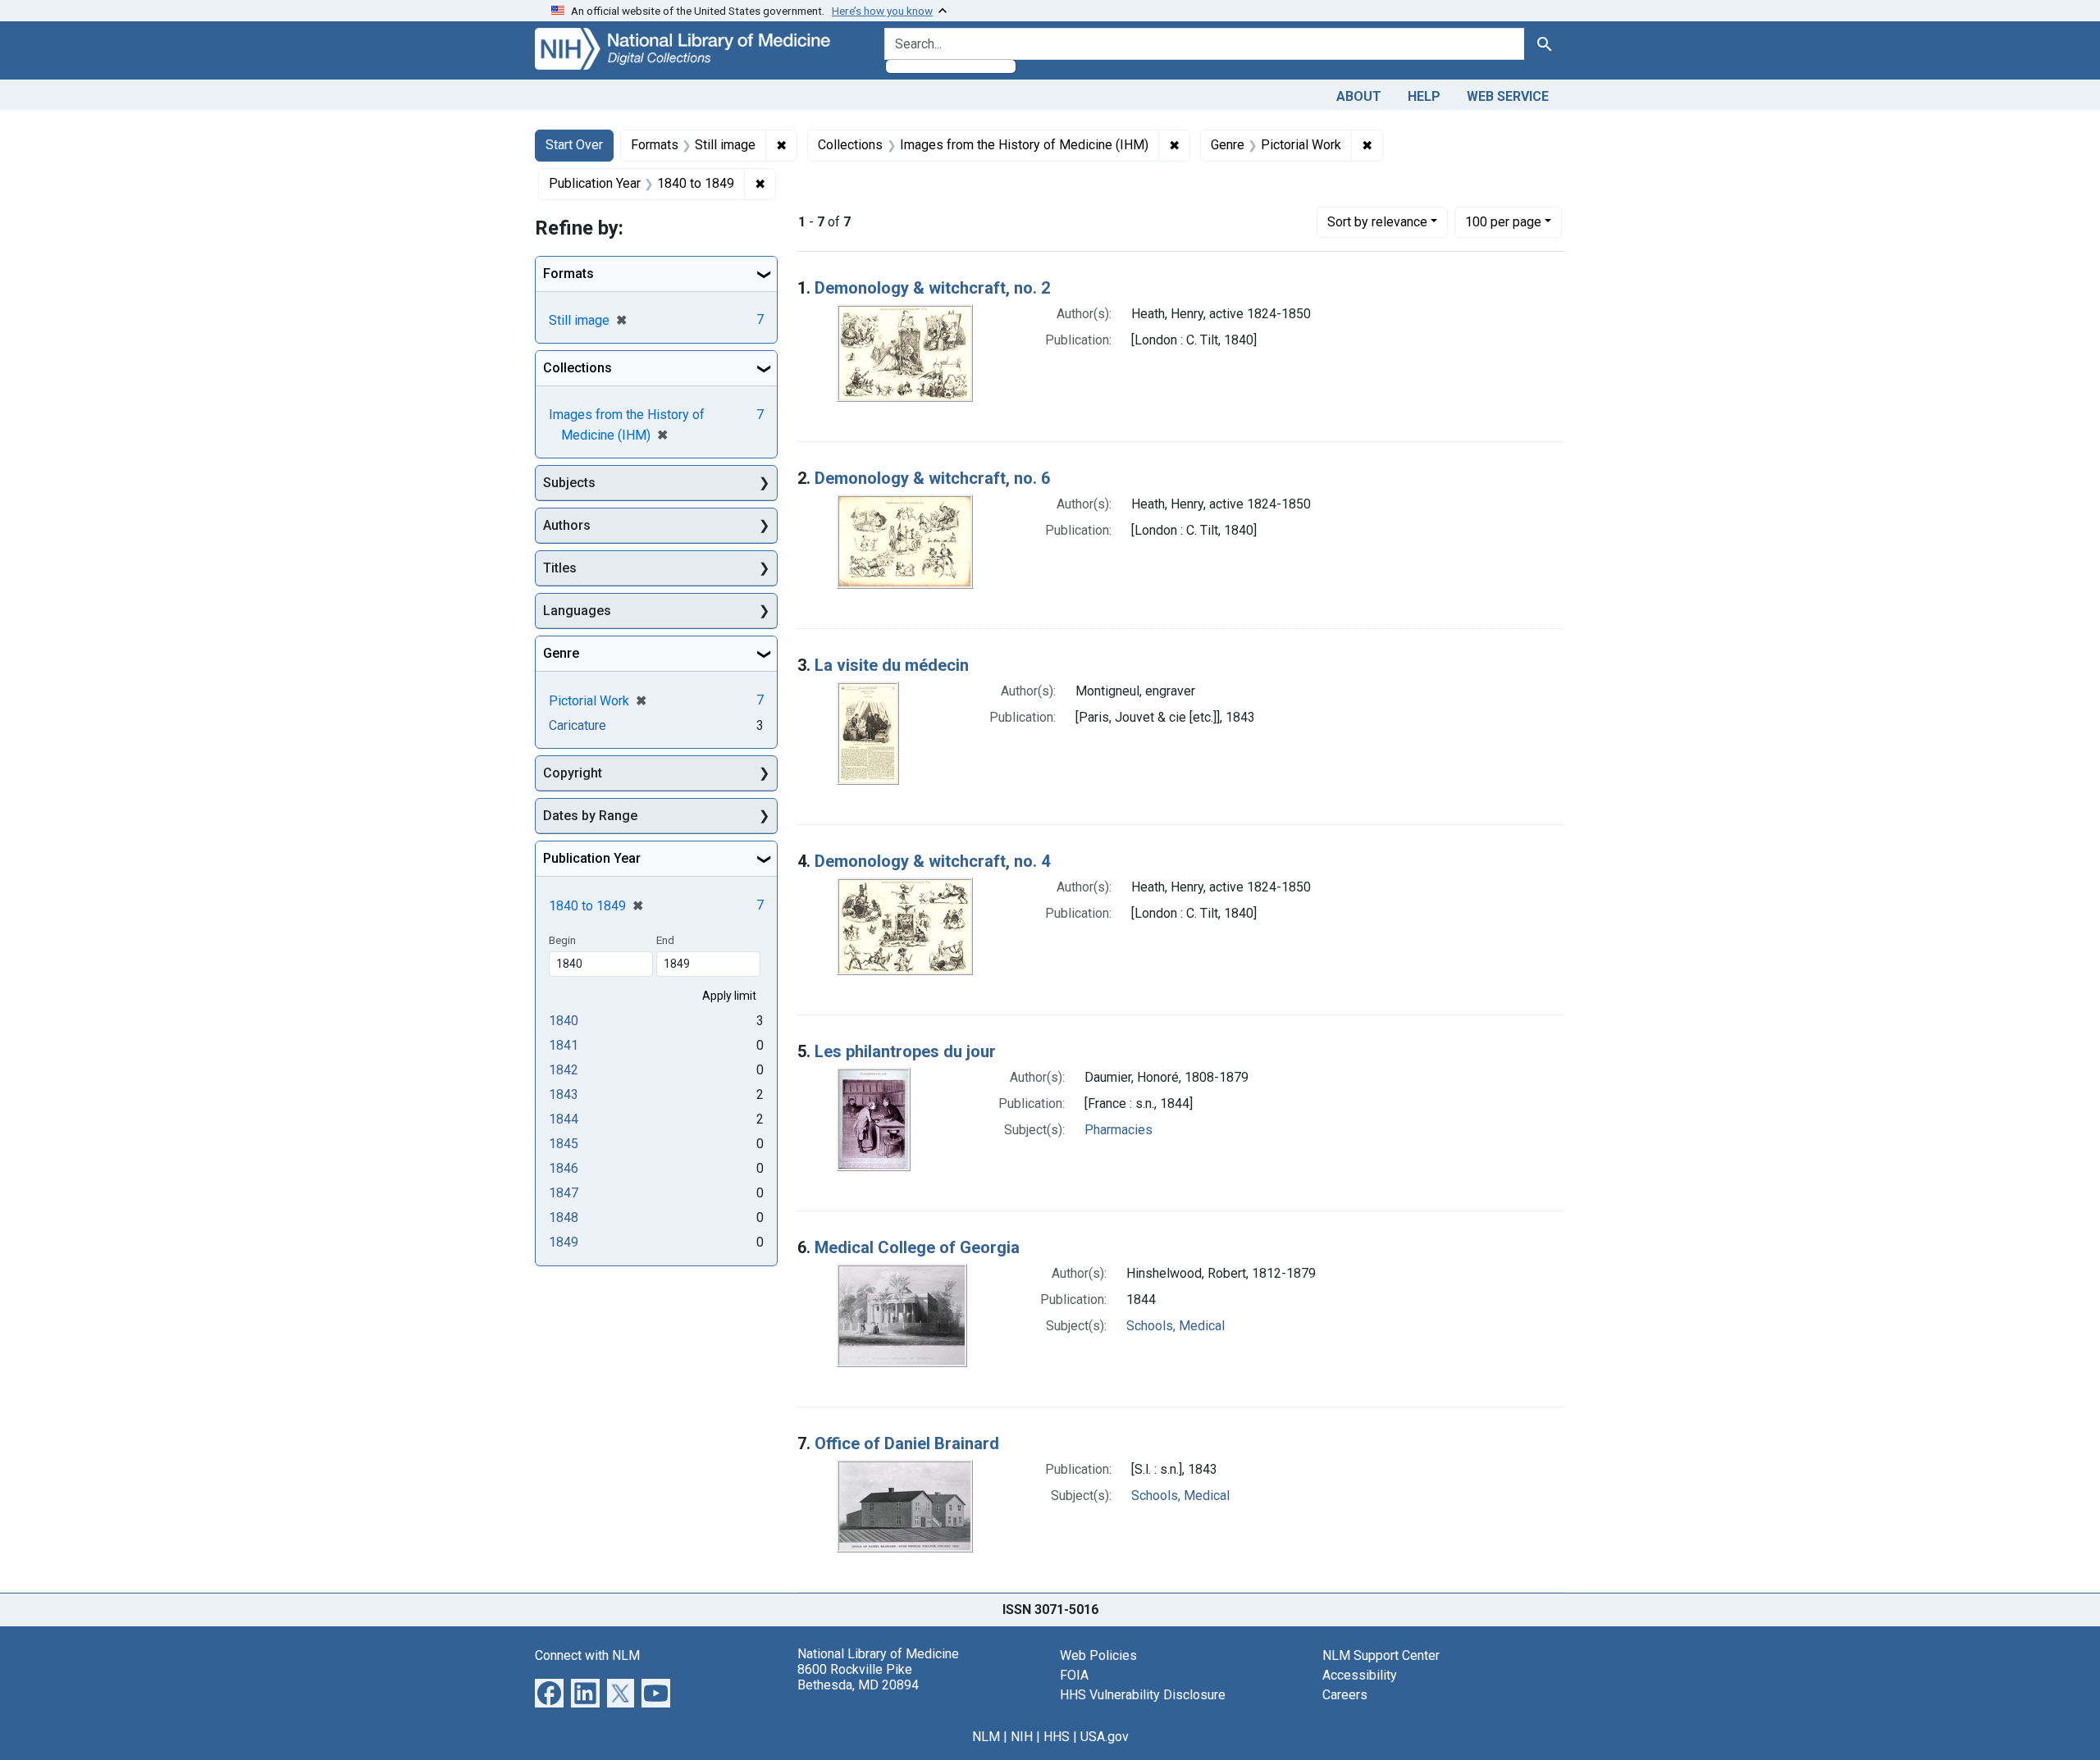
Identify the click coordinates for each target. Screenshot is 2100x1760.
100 (1503, 221)
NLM (986, 1737)
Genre (561, 653)
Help (1424, 96)
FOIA (1074, 1675)
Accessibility (1360, 1675)
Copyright (573, 773)
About (1359, 96)
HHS (1057, 1737)
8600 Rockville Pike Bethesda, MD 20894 (858, 1677)
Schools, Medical (1176, 1326)
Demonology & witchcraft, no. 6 (932, 478)
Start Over (574, 145)
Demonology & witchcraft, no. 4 (932, 861)
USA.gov (1105, 1737)
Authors (567, 525)
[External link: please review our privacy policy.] (549, 1692)
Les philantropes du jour (905, 1051)
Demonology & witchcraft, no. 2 (932, 288)
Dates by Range (590, 816)
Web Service (1508, 96)
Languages (577, 611)
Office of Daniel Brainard (907, 1443)
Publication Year (592, 858)
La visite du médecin (892, 665)
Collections (577, 368)
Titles (560, 568)
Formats (568, 274)
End (665, 940)
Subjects (569, 483)
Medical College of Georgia (917, 1247)
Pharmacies (1118, 1130)
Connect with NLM (587, 1655)
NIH (1022, 1737)
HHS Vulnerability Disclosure (1143, 1695)
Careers (1345, 1695)
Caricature (577, 725)
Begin (562, 940)
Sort (1377, 222)
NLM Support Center (1381, 1655)
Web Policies (1098, 1655)
